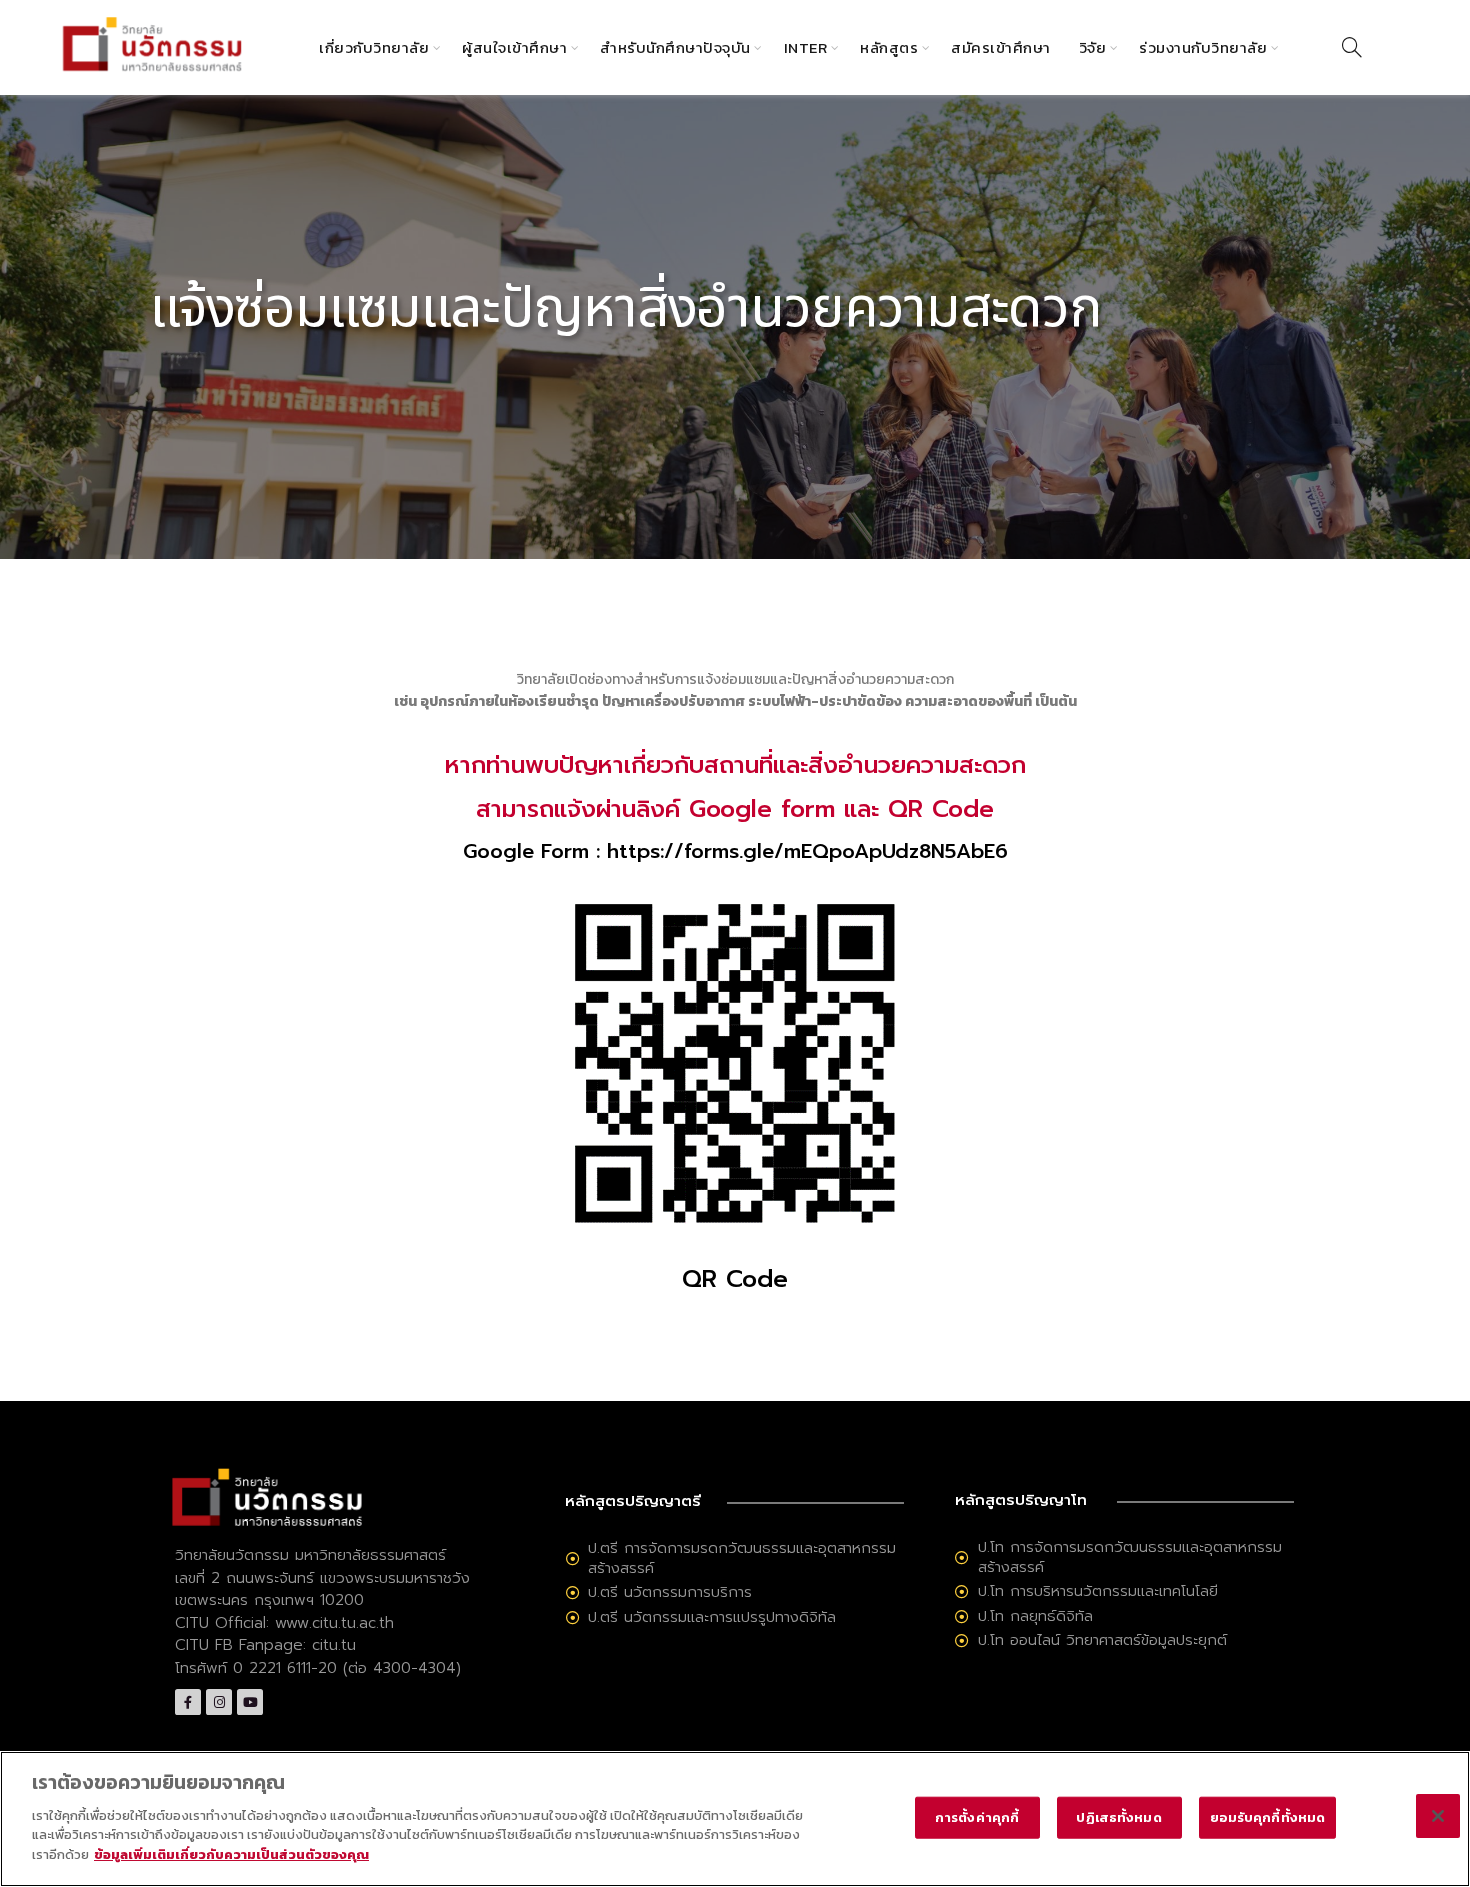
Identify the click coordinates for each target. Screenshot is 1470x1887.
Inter (806, 47)
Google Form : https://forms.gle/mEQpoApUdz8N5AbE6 (735, 851)
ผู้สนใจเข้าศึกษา (514, 47)
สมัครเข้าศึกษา (1001, 47)
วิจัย (1093, 47)
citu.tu (334, 1645)
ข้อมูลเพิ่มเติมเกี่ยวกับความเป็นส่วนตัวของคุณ (231, 1853)
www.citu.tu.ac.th (334, 1623)
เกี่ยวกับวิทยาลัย (374, 47)
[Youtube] (250, 1702)
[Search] (1352, 47)
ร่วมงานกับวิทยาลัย (1203, 47)
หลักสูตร (889, 47)
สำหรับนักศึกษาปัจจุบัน (675, 47)
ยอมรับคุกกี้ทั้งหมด (1268, 1816)
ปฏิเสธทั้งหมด (1118, 1816)
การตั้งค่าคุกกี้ (977, 1816)
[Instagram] (219, 1702)
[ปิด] (1438, 1816)
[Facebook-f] (188, 1702)
